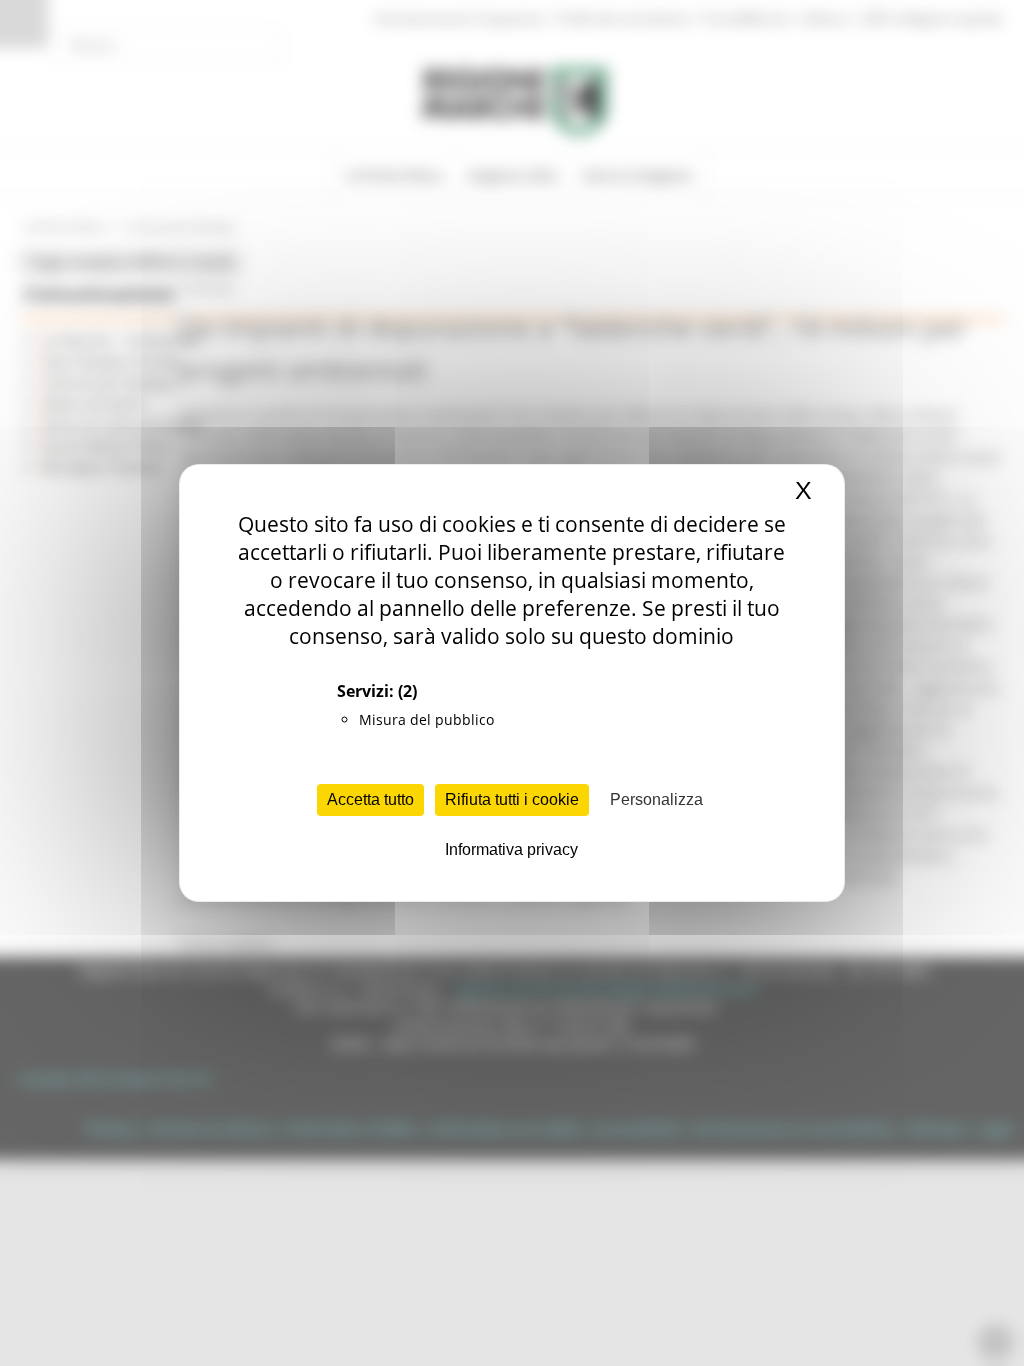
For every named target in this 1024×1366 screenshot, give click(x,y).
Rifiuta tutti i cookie (512, 799)
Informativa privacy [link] (511, 849)
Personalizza (656, 799)
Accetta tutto (370, 799)
